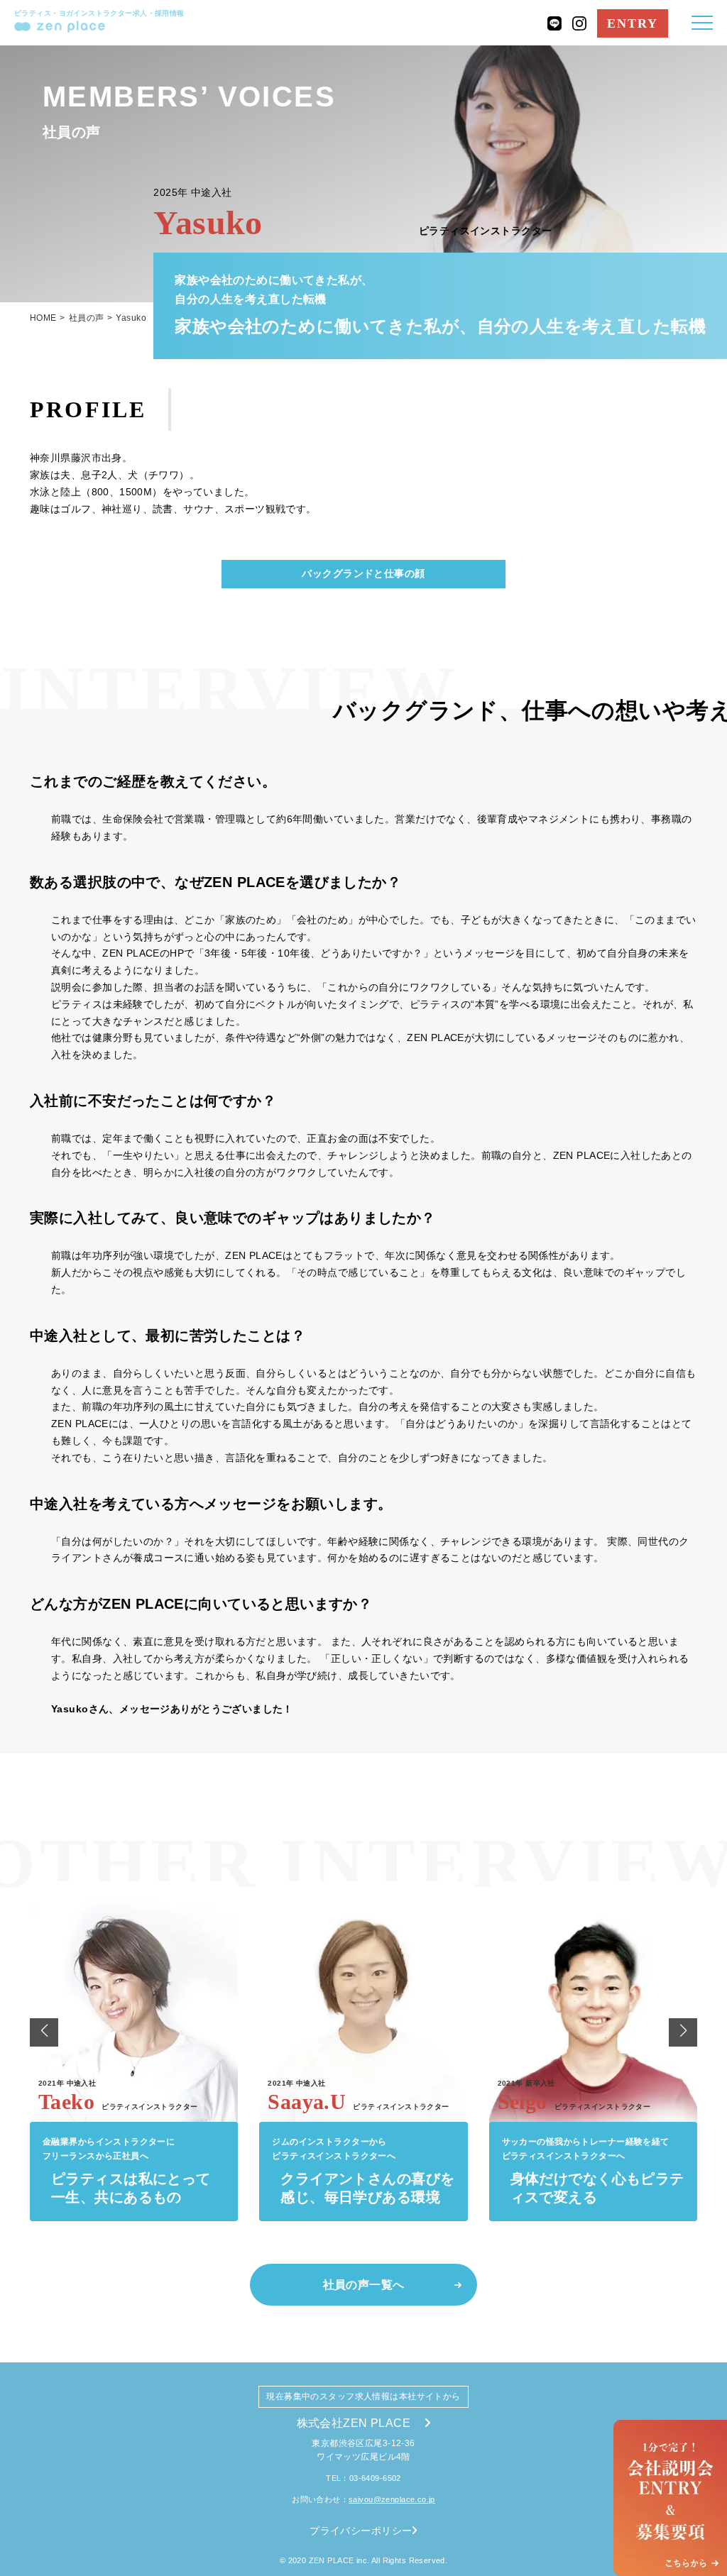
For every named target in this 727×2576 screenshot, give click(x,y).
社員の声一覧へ (364, 2285)
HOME (43, 318)
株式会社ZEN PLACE (354, 2423)
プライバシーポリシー (361, 2531)
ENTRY (633, 23)
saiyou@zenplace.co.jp (392, 2499)
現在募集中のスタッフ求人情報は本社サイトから (363, 2396)
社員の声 (87, 318)
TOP (701, 2405)
